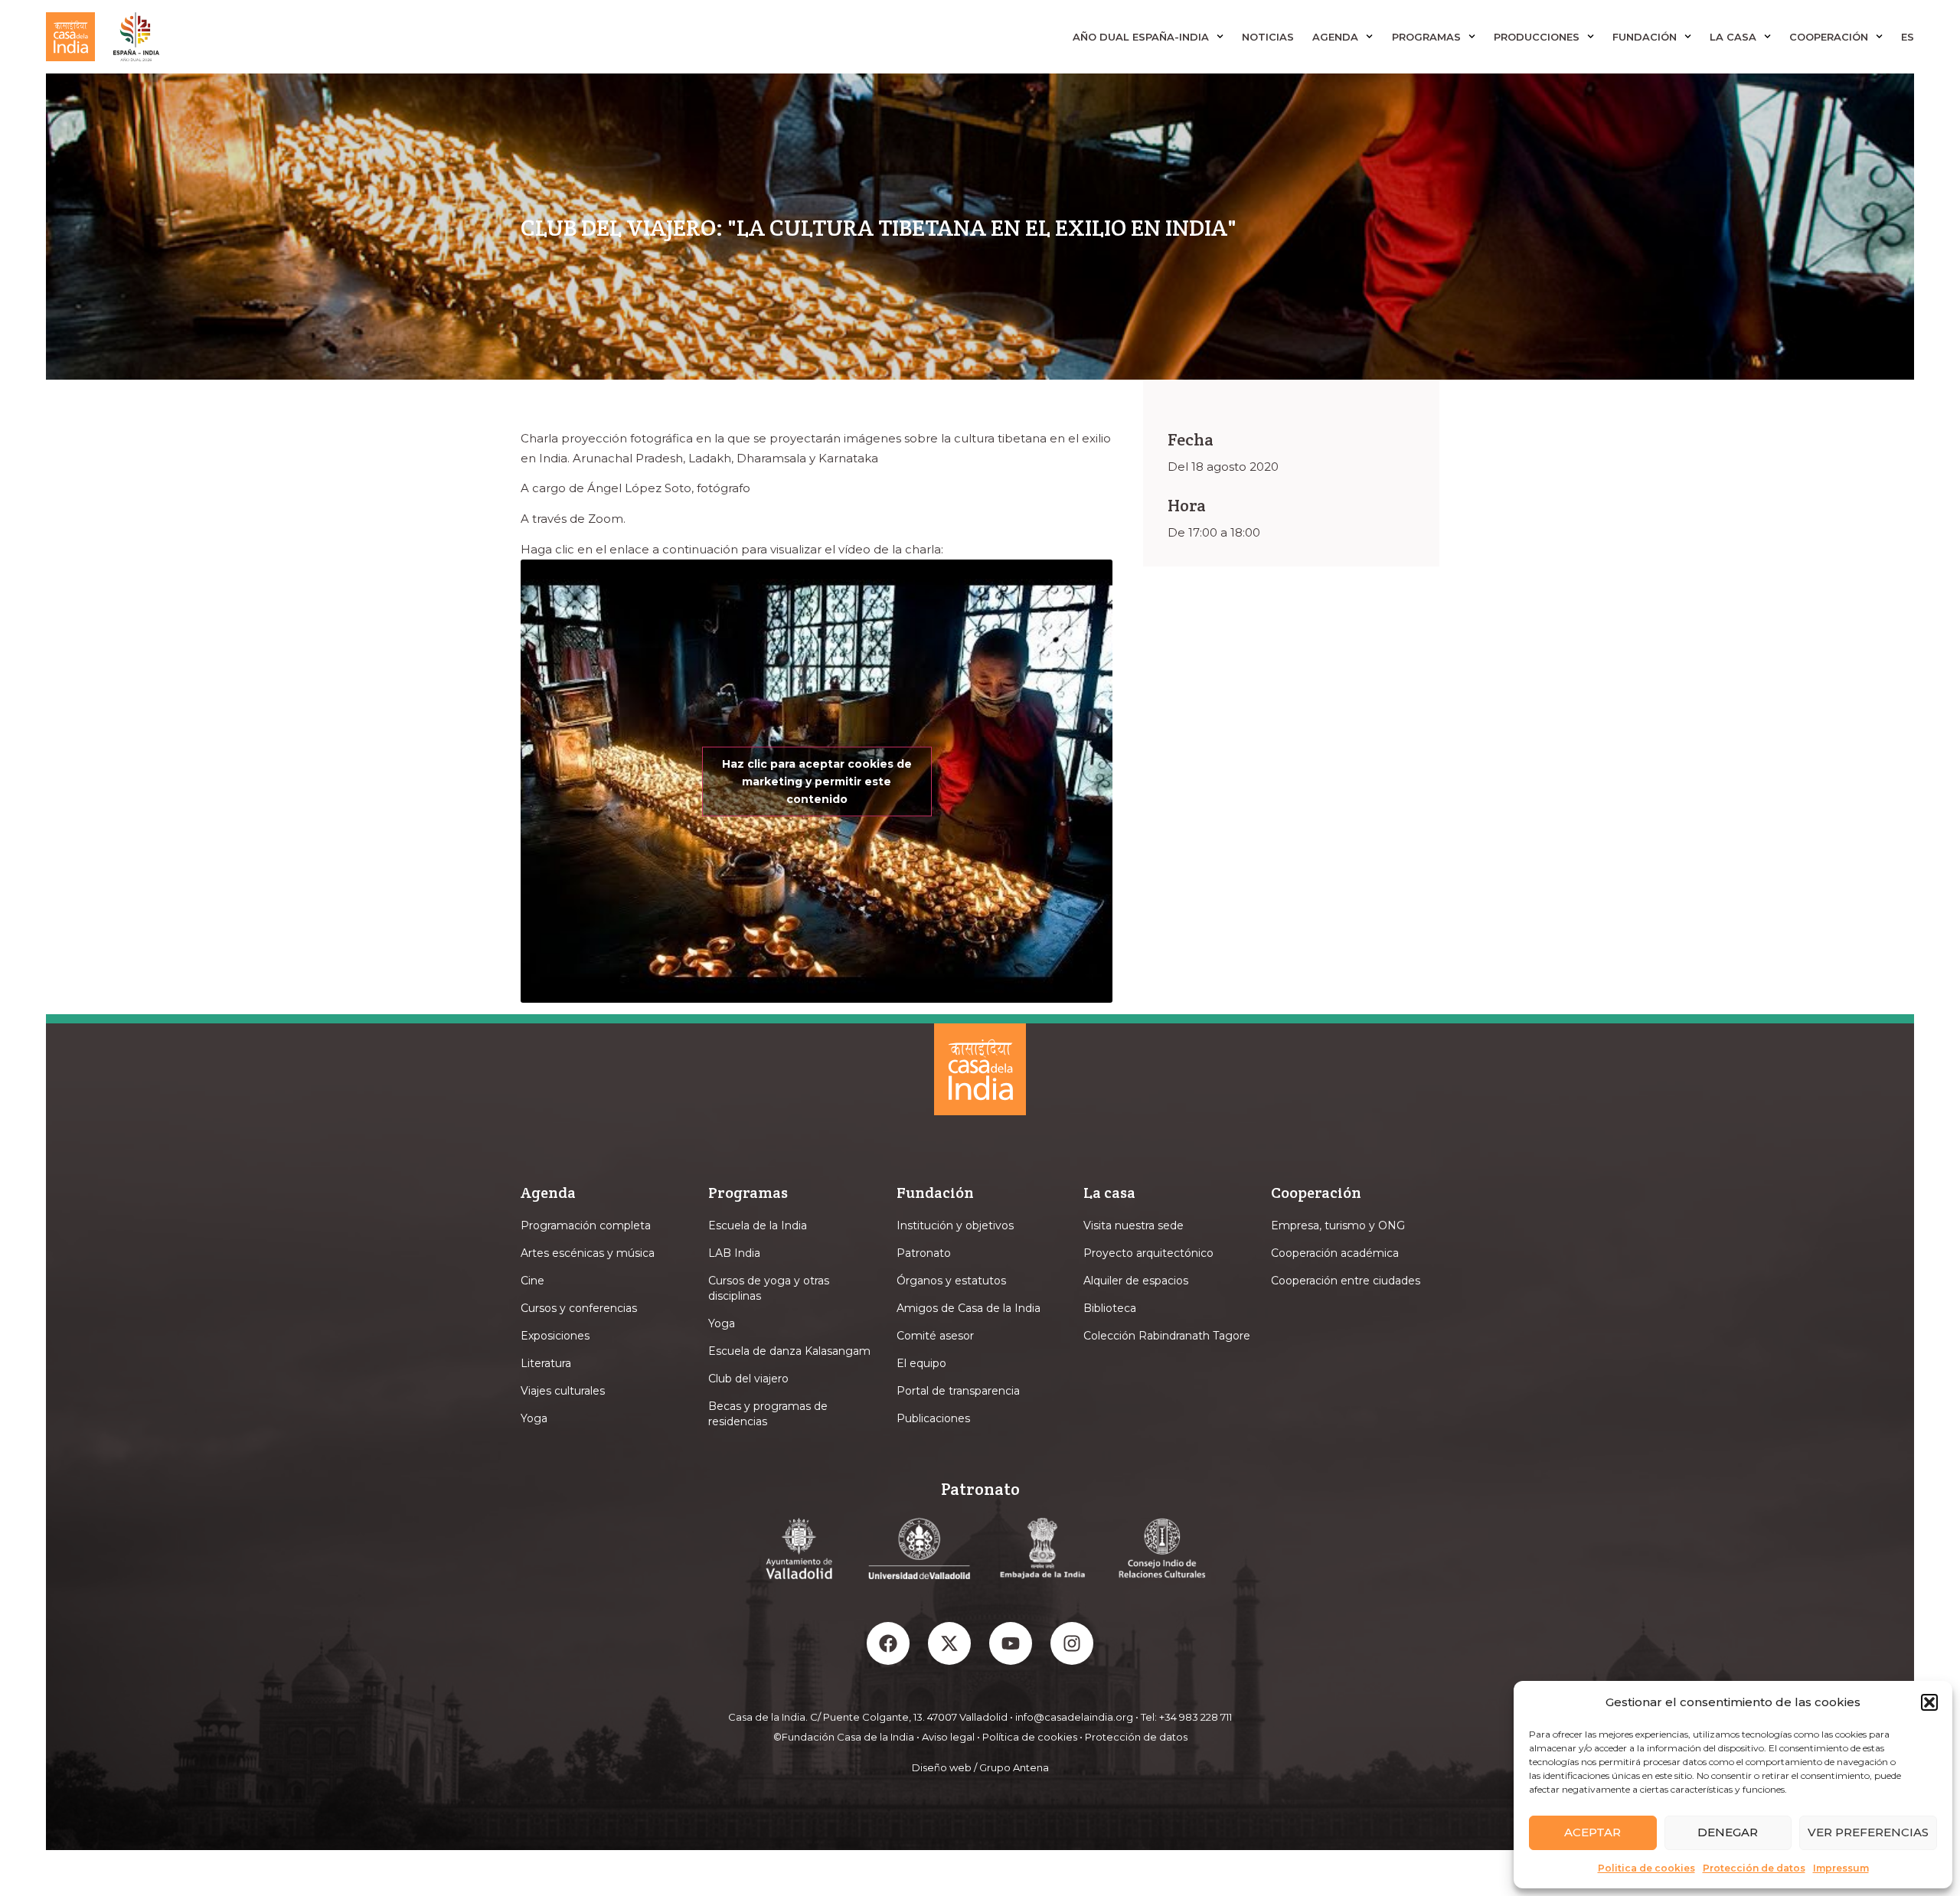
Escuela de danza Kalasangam (789, 1351)
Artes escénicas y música (588, 1253)
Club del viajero (748, 1379)
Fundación (1645, 37)
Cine (532, 1281)
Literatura (546, 1363)
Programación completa (586, 1225)
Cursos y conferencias (579, 1308)
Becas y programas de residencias (768, 1414)
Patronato (924, 1253)
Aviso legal (948, 1737)
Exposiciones (555, 1336)
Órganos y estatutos (951, 1281)
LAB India (734, 1253)
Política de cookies (1030, 1737)
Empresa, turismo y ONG (1338, 1225)
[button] (1929, 1702)
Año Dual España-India (1141, 37)
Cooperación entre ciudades (1346, 1281)
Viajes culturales (563, 1391)
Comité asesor (935, 1336)
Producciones (1537, 37)
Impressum (1841, 1868)
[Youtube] (1011, 1643)
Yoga (534, 1418)
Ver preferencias (1868, 1832)
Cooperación (1829, 37)
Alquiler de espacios (1136, 1281)
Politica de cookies (1646, 1868)
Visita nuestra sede (1134, 1225)
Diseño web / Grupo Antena (980, 1767)
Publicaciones (933, 1418)
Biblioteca (1110, 1308)
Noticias (1268, 37)
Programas (1426, 37)
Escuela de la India (758, 1225)
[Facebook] (888, 1643)
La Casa (1733, 37)
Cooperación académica (1335, 1253)
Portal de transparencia (958, 1391)
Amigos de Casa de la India (969, 1308)
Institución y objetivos (955, 1225)
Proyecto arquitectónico (1148, 1253)
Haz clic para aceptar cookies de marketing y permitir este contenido (817, 781)
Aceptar (1592, 1832)
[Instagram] (1072, 1643)
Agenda (1335, 37)
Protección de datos (1754, 1868)
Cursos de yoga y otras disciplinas (769, 1288)
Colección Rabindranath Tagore (1167, 1336)
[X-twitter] (949, 1643)
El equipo (921, 1363)
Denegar (1728, 1832)
